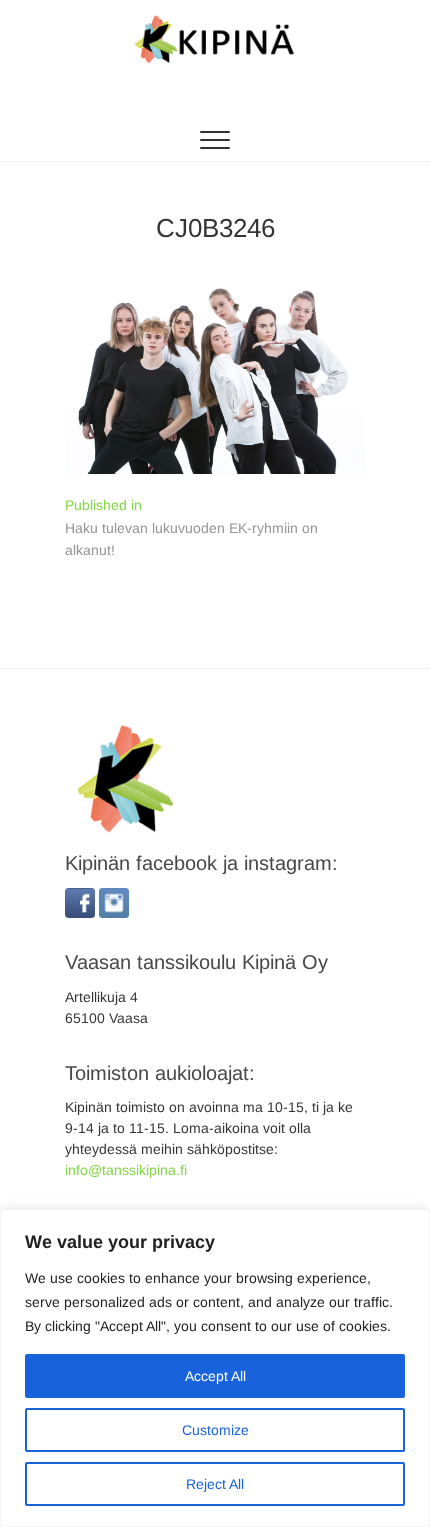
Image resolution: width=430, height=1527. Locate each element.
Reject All (215, 1484)
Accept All (215, 1376)
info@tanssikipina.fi (126, 1170)
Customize (215, 1430)
